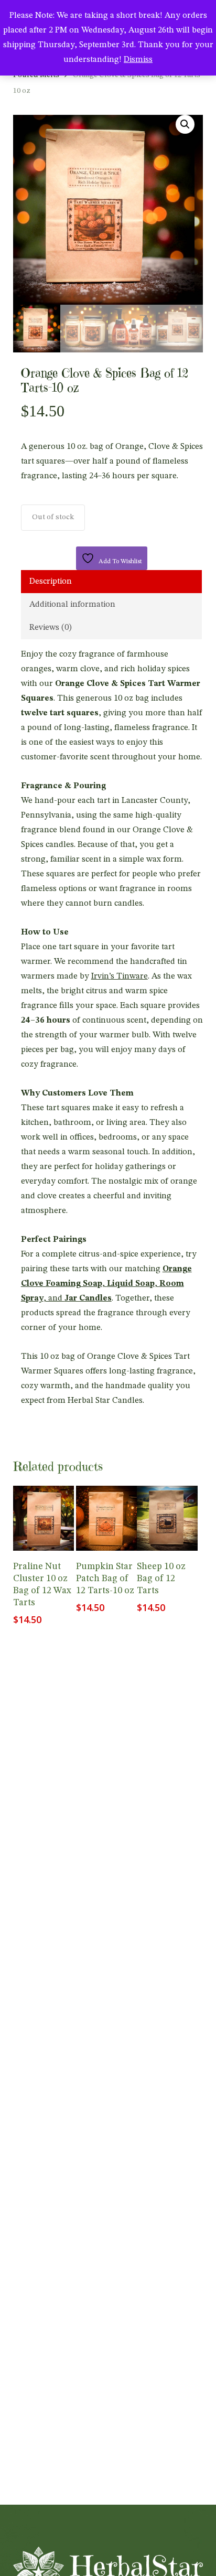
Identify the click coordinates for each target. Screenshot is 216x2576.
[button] (185, 124)
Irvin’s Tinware (120, 976)
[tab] (112, 582)
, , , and (106, 1284)
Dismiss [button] (138, 60)
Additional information (72, 605)
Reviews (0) (51, 628)
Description (51, 582)
